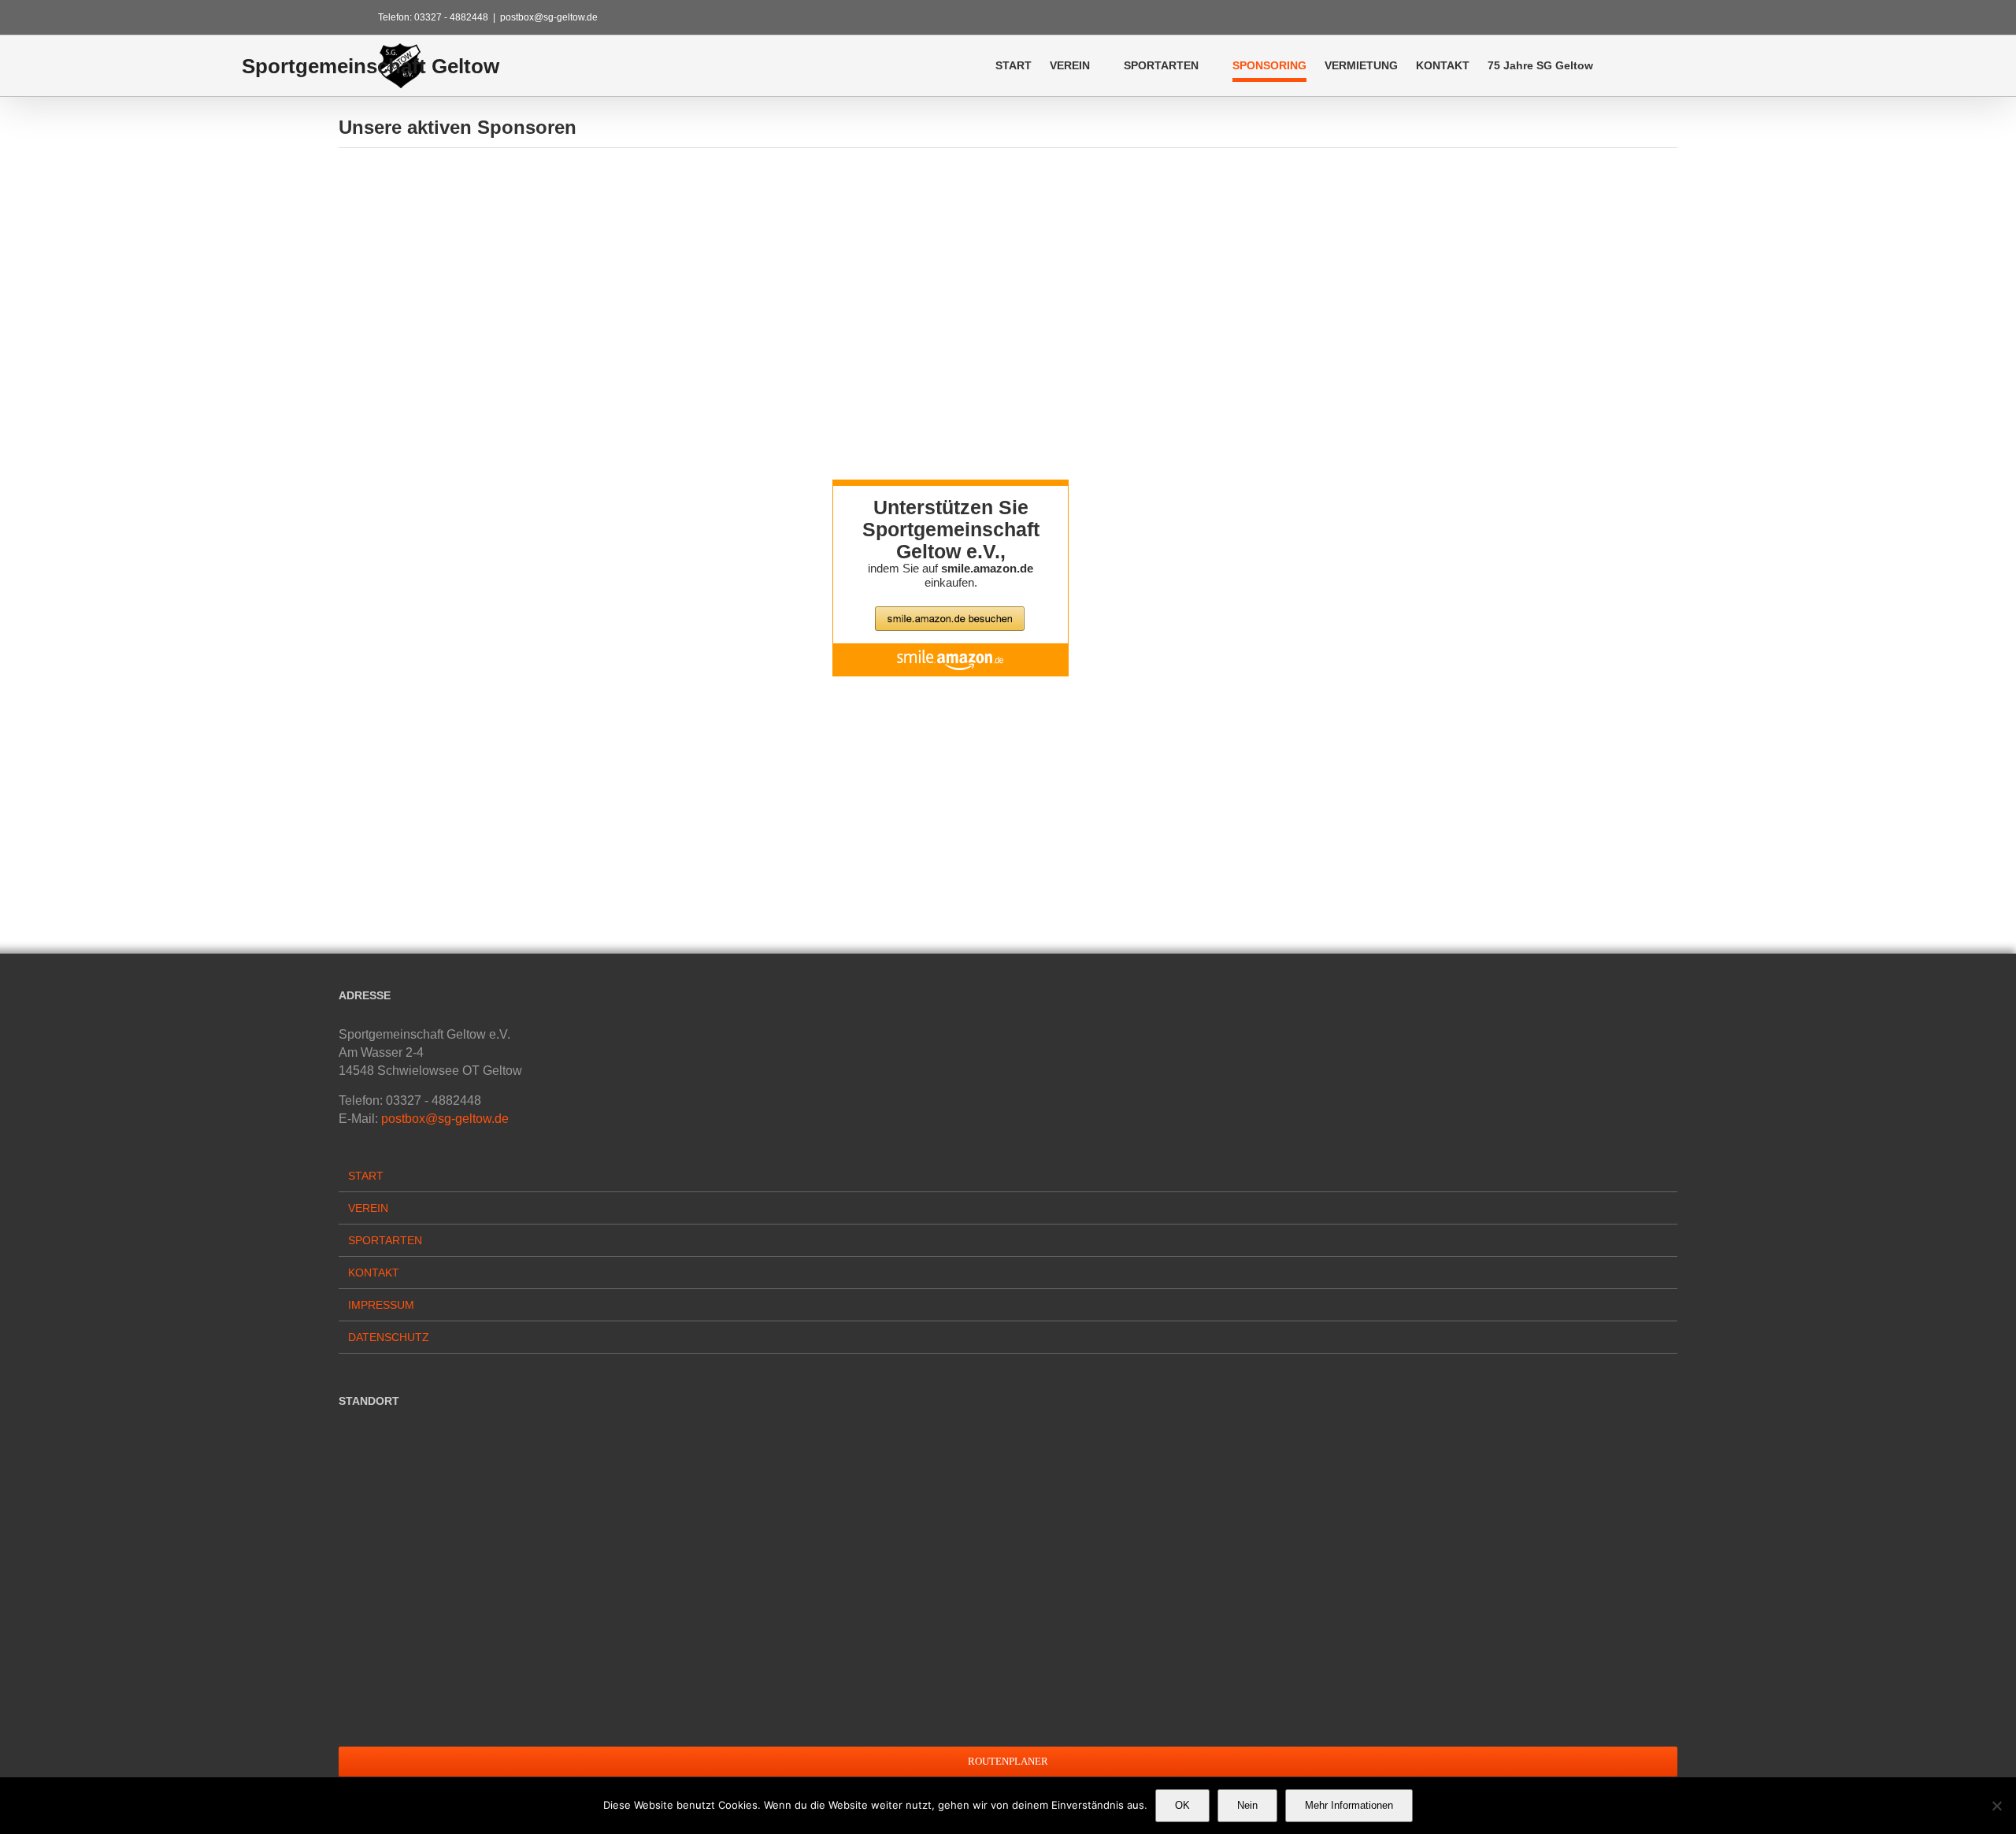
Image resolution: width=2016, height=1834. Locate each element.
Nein (1247, 1805)
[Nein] (1996, 1806)
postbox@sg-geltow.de (549, 17)
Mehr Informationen (1349, 1805)
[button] (1616, 65)
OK (1182, 1805)
